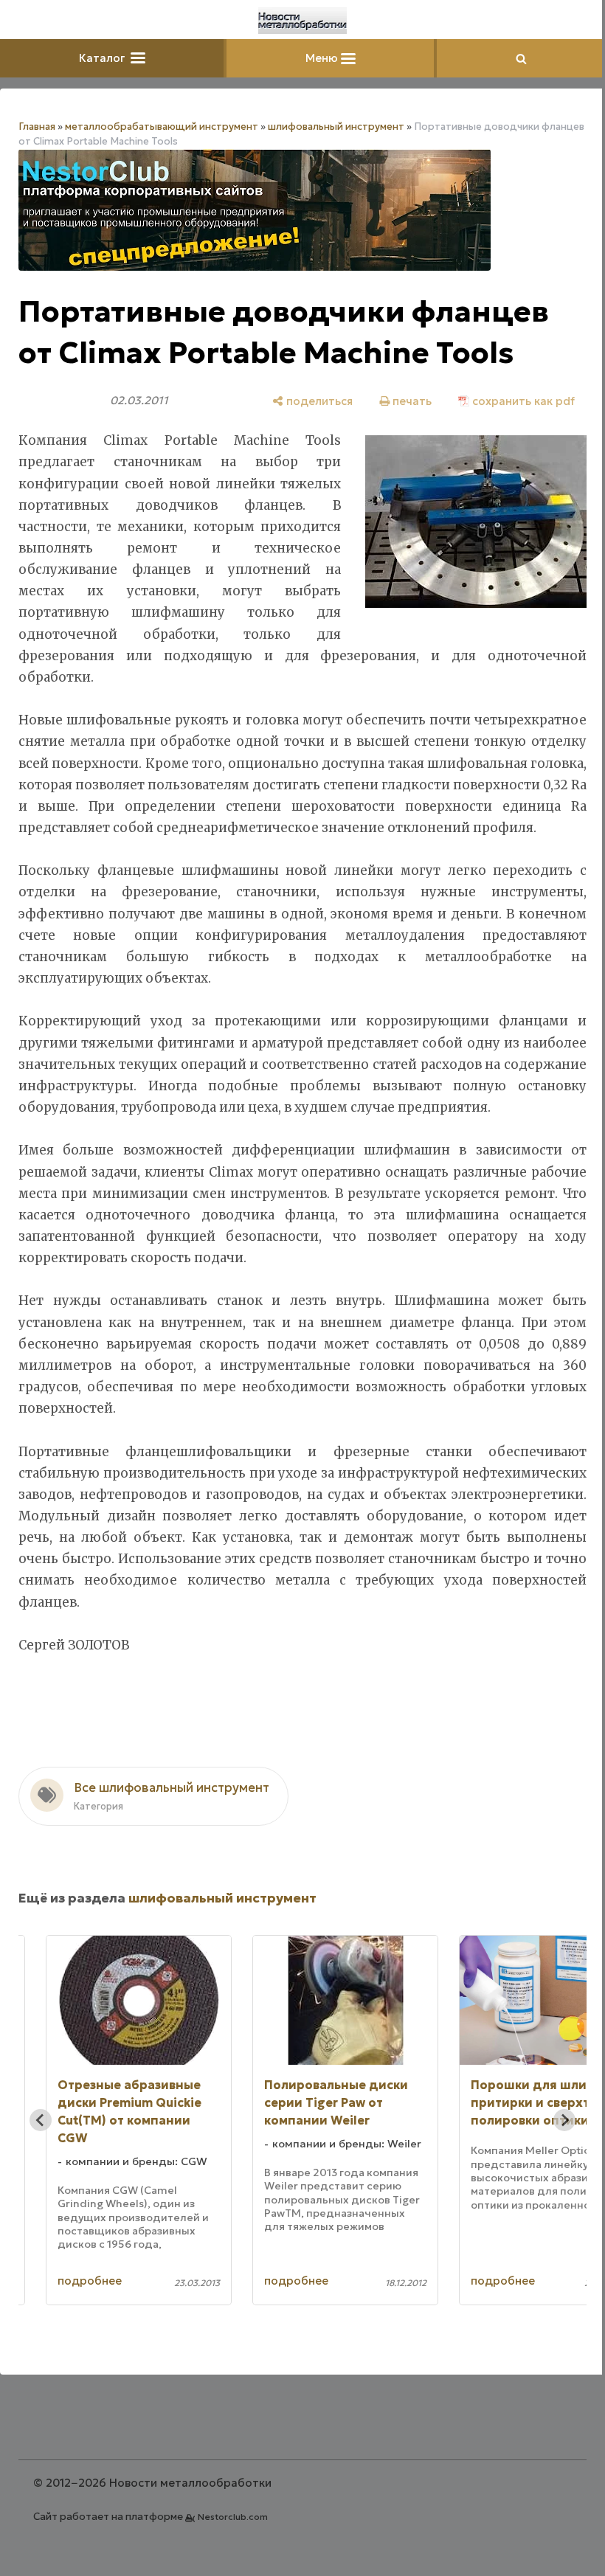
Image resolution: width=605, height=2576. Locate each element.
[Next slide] (564, 2120)
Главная (37, 127)
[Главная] (302, 21)
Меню (323, 58)
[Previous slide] (41, 2120)
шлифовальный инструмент (336, 127)
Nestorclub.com (233, 2517)
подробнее (90, 2281)
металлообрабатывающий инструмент (162, 127)
